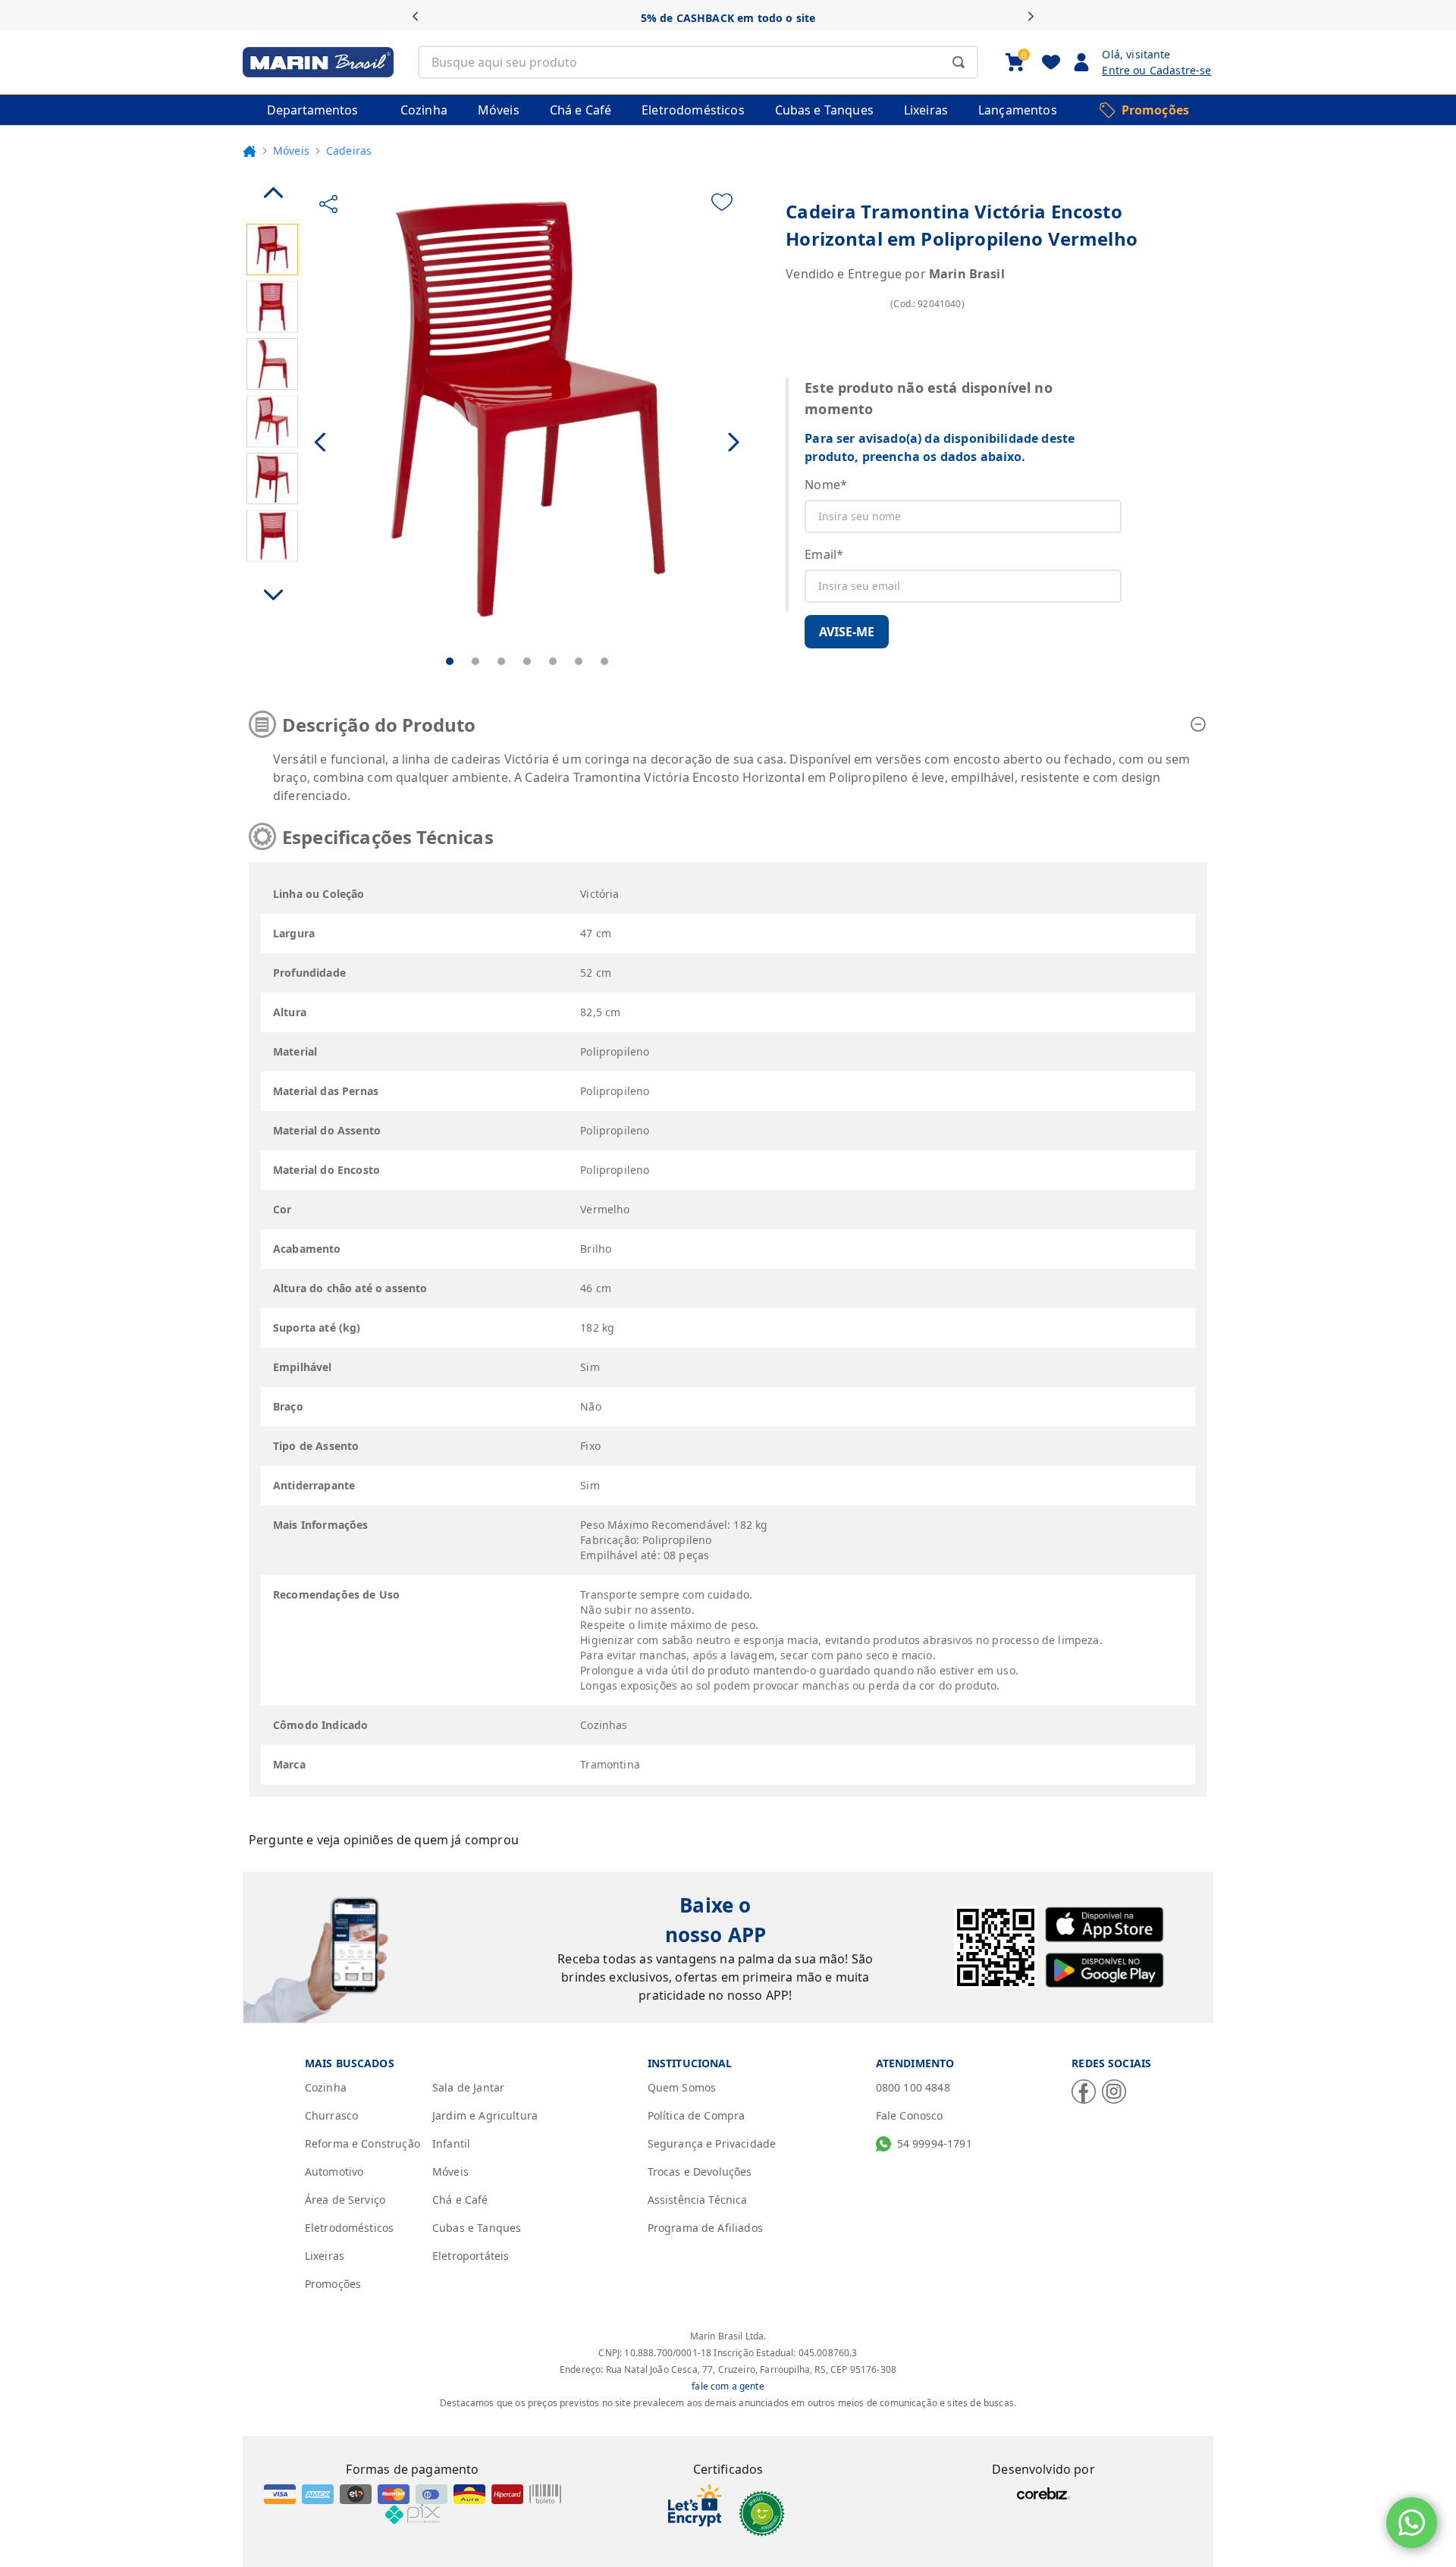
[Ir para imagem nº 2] (475, 661)
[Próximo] (1036, 18)
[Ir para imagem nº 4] (527, 661)
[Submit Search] (959, 62)
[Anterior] (420, 18)
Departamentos (312, 110)
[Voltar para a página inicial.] (249, 151)
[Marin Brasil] (318, 62)
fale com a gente (728, 2386)
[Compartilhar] (328, 204)
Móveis (291, 151)
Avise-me (847, 632)
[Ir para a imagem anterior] (321, 442)
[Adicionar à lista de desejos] (722, 202)
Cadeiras (349, 151)
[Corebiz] (1043, 2493)
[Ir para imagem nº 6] (579, 661)
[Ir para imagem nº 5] (553, 661)
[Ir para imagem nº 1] (450, 661)
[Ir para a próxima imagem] (734, 442)
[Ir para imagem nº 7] (604, 661)
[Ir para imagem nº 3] (501, 661)
